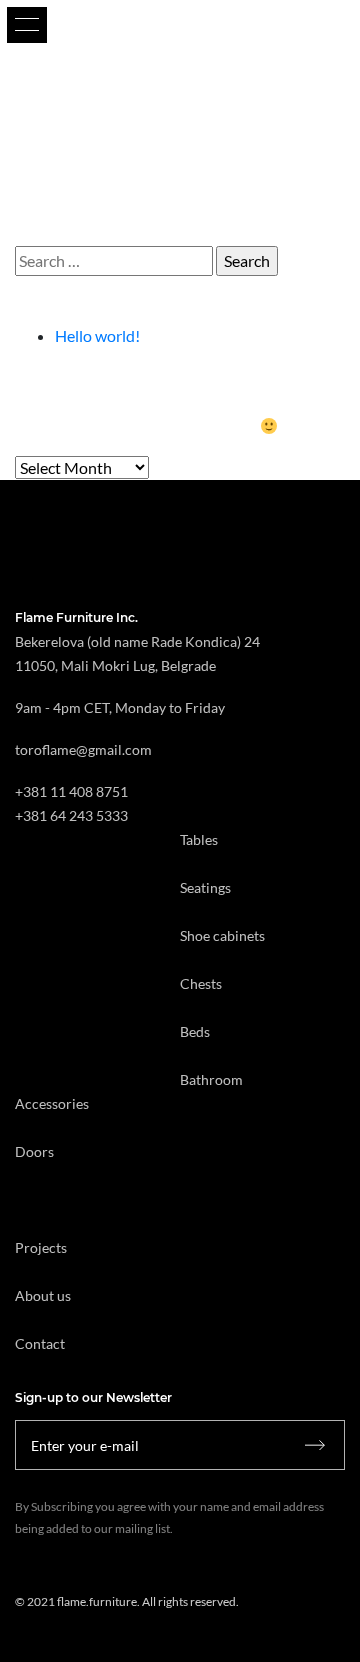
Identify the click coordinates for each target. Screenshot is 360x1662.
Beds (195, 1031)
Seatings (205, 887)
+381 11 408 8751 (71, 791)
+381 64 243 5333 (71, 815)
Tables (199, 839)
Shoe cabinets (222, 935)
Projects (41, 1247)
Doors (34, 1151)
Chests (201, 983)
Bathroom (211, 1079)
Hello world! (97, 335)
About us (43, 1295)
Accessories (52, 1103)
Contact (40, 1343)
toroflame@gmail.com (83, 749)
